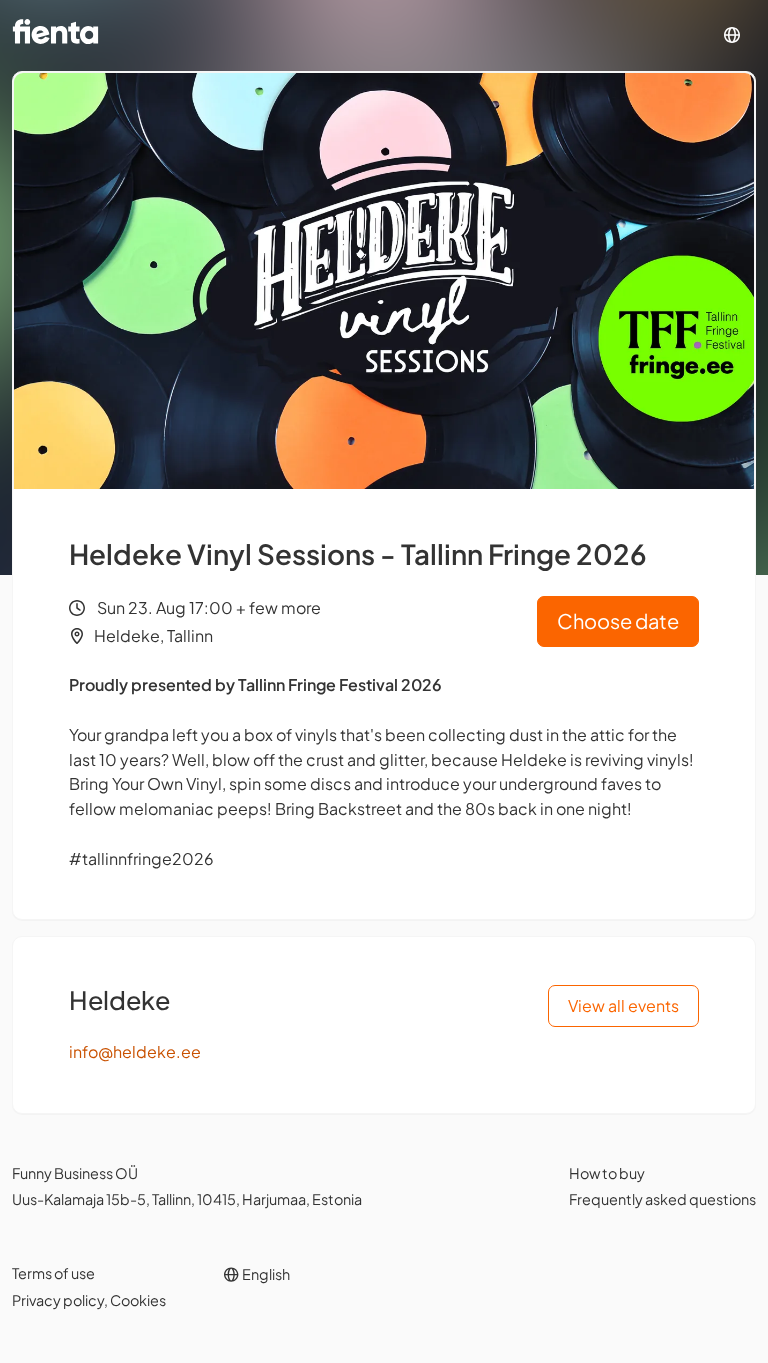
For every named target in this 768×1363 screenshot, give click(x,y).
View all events (623, 1005)
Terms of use (53, 1273)
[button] (732, 35)
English (265, 1274)
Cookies (138, 1300)
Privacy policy (58, 1300)
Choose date (618, 620)
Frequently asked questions (662, 1199)
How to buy (607, 1173)
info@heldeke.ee (135, 1051)
